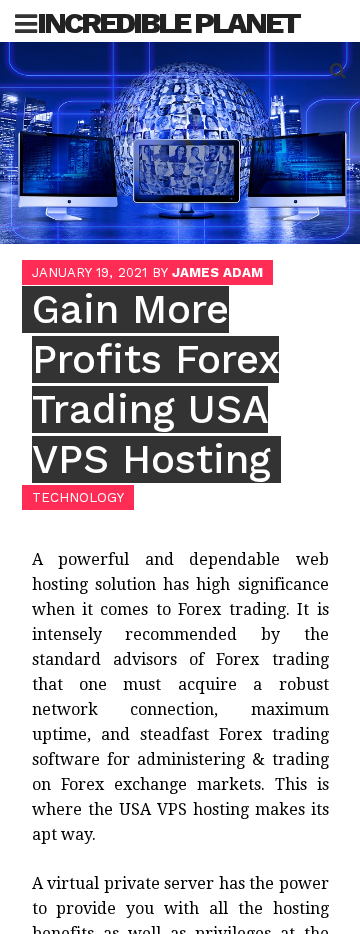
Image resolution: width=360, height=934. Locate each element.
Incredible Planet (168, 22)
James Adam (217, 272)
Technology (78, 497)
